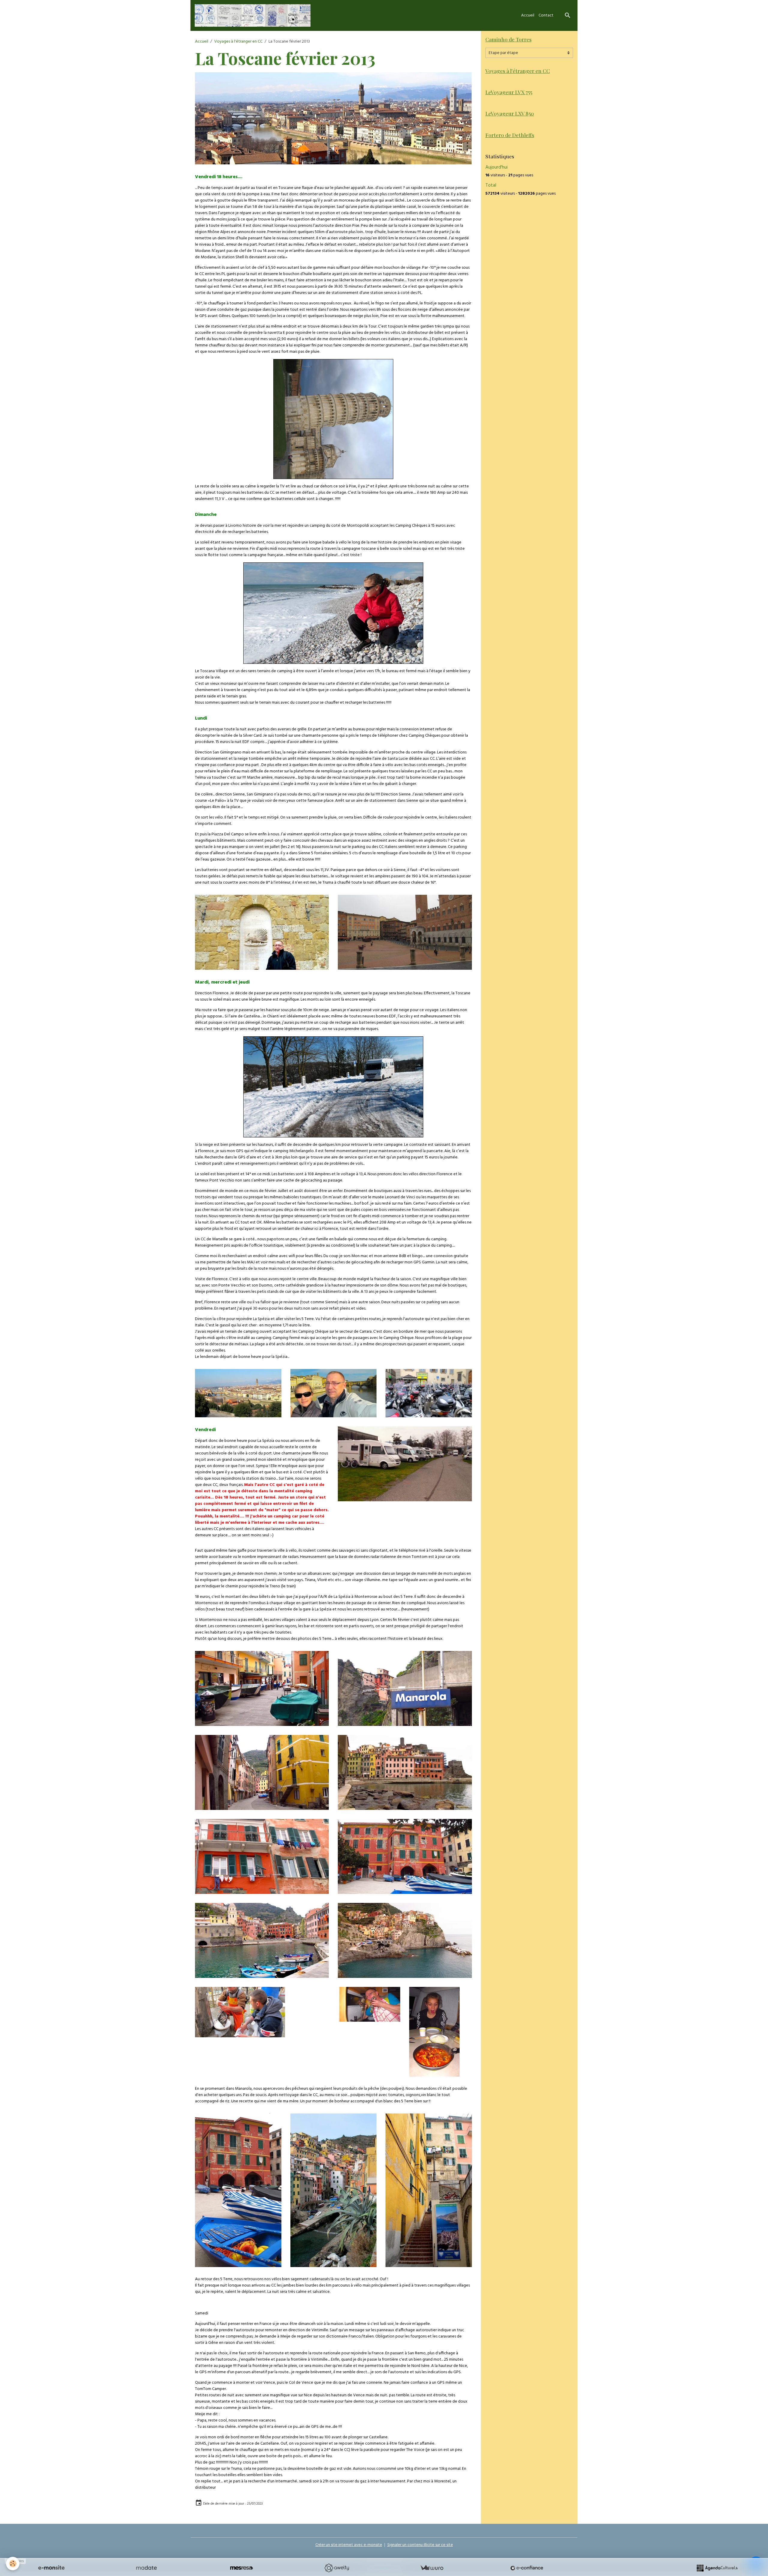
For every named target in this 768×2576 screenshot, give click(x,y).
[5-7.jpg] (434, 2032)
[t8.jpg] (262, 932)
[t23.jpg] (405, 1689)
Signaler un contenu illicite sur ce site (420, 2545)
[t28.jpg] (240, 2012)
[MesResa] (241, 2568)
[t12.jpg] (334, 1393)
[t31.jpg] (369, 2004)
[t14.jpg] (429, 1393)
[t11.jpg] (238, 1393)
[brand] (254, 15)
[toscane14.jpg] (405, 1940)
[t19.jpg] (405, 1856)
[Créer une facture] (432, 2568)
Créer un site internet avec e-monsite (349, 2545)
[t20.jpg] (262, 1940)
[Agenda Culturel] (717, 2568)
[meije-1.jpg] (333, 613)
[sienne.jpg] (405, 932)
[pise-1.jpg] (333, 419)
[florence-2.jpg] (333, 118)
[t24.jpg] (262, 1689)
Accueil (528, 15)
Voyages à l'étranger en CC (238, 42)
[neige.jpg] (333, 1087)
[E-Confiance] (527, 2568)
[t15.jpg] (405, 1464)
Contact (546, 15)
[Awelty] (337, 2568)
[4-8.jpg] (238, 2190)
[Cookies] (13, 2564)
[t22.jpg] (262, 1773)
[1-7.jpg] (429, 2190)
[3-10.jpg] (334, 2190)
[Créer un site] (51, 2568)
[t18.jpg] (405, 1773)
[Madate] (146, 2568)
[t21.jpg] (262, 1856)
